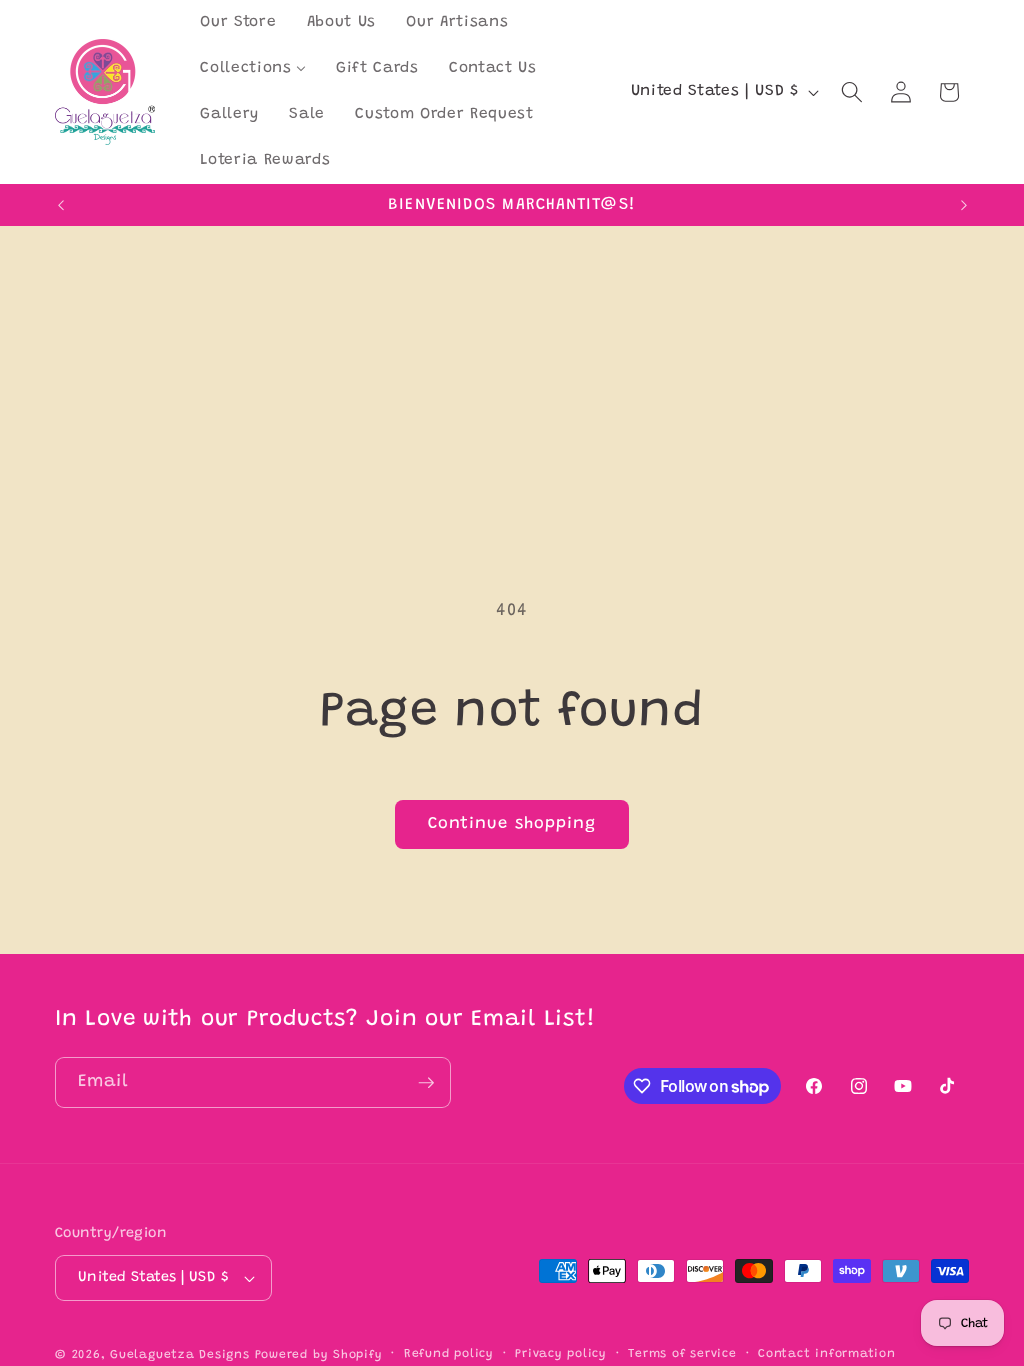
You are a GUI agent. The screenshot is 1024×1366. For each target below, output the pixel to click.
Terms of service (682, 1354)
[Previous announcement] (61, 205)
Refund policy (449, 1354)
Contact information (827, 1354)
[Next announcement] (964, 205)
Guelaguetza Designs (180, 1355)
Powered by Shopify (319, 1355)
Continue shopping (512, 824)
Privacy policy (561, 1354)
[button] (852, 92)
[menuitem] (238, 23)
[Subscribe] (426, 1083)
